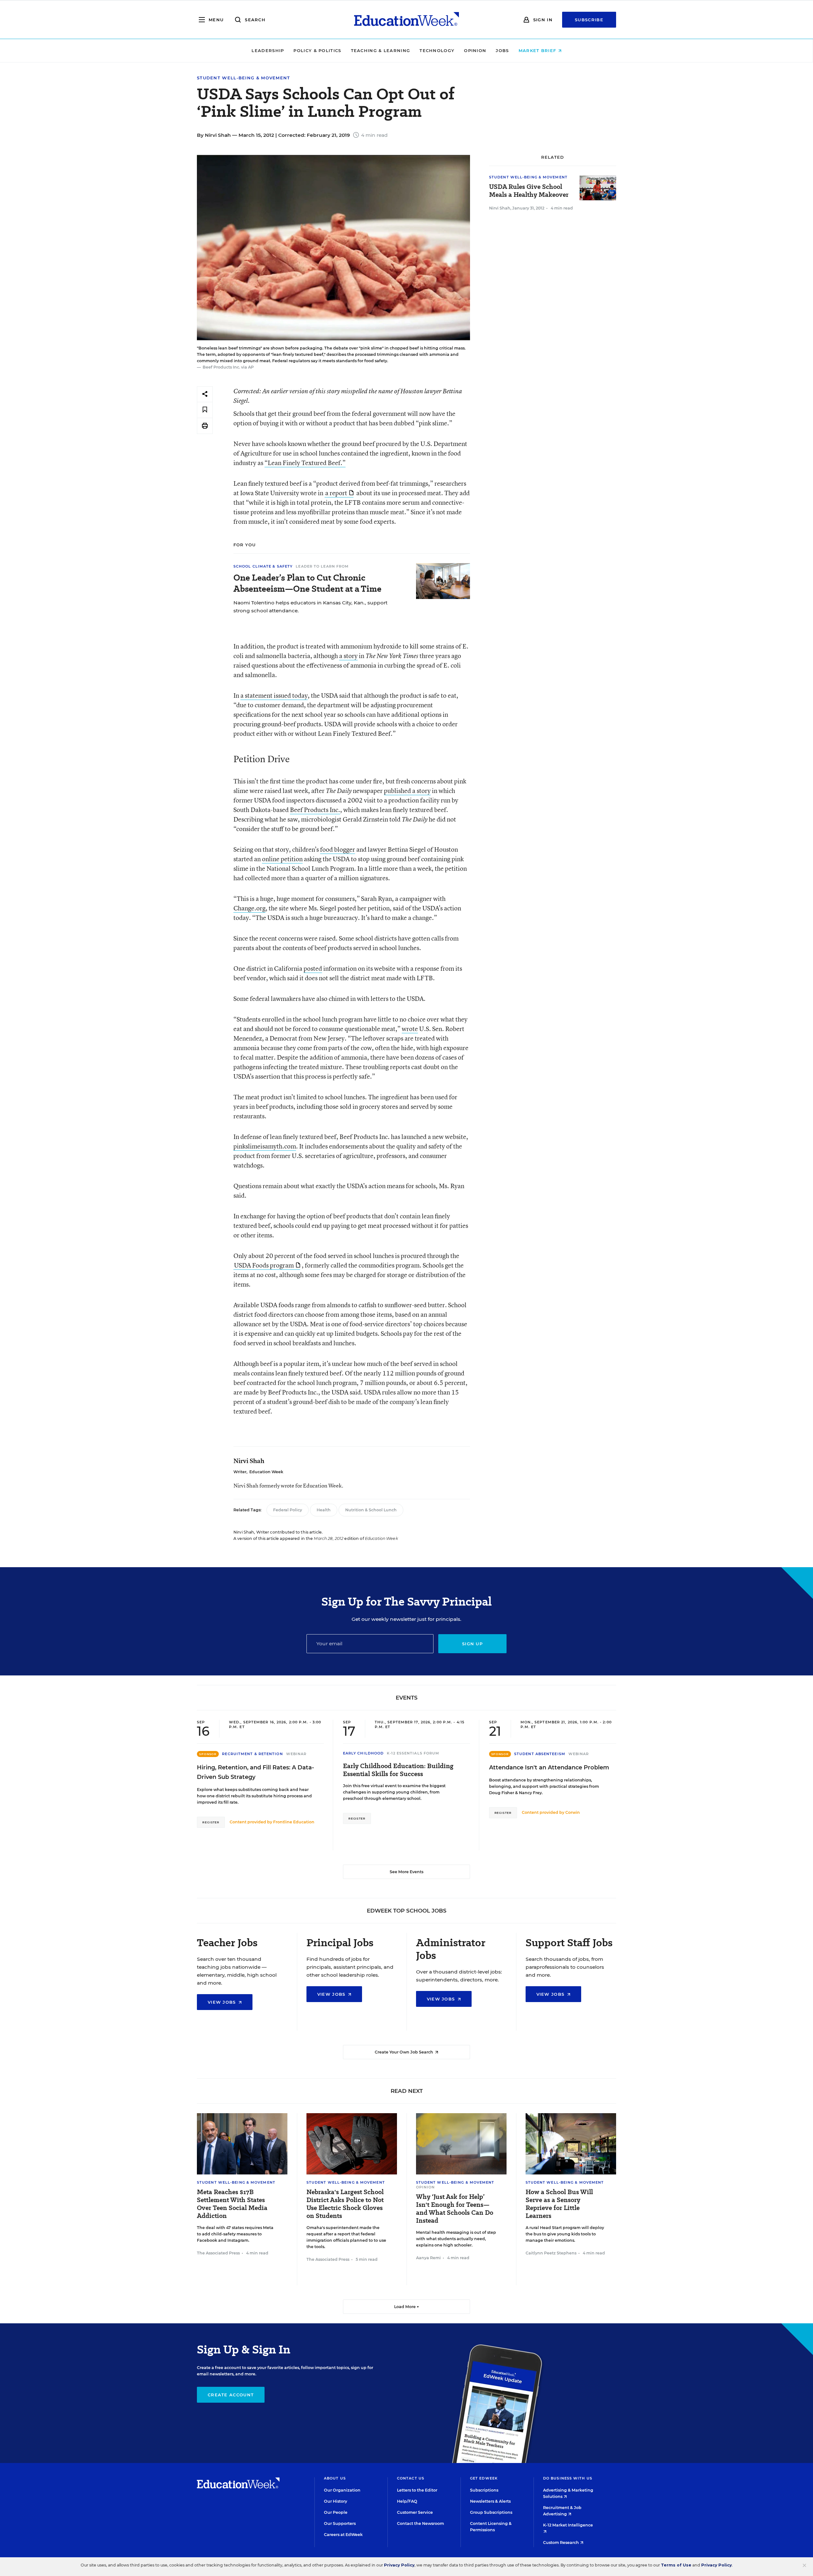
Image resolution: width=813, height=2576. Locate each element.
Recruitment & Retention (252, 1754)
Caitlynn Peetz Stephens (551, 2253)
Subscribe (589, 20)
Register (211, 1822)
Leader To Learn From (322, 566)
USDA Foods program (264, 1265)
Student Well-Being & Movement (244, 78)
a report (336, 493)
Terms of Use (676, 2565)
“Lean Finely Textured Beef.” (305, 463)
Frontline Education (294, 1822)
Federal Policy (288, 1510)
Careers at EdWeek (343, 2535)
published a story (407, 791)
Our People (336, 2512)
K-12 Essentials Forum (413, 1753)
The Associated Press (218, 2253)
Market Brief (538, 50)
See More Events (406, 1872)
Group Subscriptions (491, 2512)
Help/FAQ (407, 2501)
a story (348, 656)
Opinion (475, 50)
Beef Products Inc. (315, 810)
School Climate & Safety (263, 566)
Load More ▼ (407, 2307)
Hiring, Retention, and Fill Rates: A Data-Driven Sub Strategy (255, 1772)
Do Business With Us (568, 2478)
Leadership (268, 50)
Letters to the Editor (417, 2490)
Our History (336, 2501)
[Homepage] (406, 20)
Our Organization (342, 2490)
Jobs (502, 50)
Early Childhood (363, 1753)
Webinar (296, 1754)
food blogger (338, 849)
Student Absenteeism (540, 1754)
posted (313, 968)
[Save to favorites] (205, 410)
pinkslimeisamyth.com (265, 1146)
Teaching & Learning (381, 50)
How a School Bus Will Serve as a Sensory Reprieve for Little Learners (559, 2204)
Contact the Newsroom (420, 2523)
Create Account (231, 2395)
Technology (437, 50)
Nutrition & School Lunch (371, 1510)
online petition (282, 859)
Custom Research (561, 2543)
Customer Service (415, 2512)
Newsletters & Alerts (490, 2501)
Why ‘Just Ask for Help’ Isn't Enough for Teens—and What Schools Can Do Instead (455, 2209)
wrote (410, 1029)
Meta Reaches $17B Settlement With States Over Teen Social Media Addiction (232, 2204)
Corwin (573, 1812)
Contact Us (411, 2478)
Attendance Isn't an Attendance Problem (549, 1767)
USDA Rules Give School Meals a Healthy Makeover (529, 191)
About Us (335, 2478)
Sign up (472, 1644)
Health (324, 1510)
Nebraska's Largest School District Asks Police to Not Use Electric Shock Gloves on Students (345, 2204)
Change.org (249, 908)
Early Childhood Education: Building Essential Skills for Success (398, 1770)
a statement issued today (274, 695)
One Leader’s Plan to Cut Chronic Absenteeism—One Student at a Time (307, 583)
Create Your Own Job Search (404, 2052)
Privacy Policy (399, 2565)
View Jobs (223, 2002)
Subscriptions (484, 2490)
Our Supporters (340, 2523)
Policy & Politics (317, 50)
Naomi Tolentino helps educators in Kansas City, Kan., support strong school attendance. (310, 607)
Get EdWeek (484, 2478)
